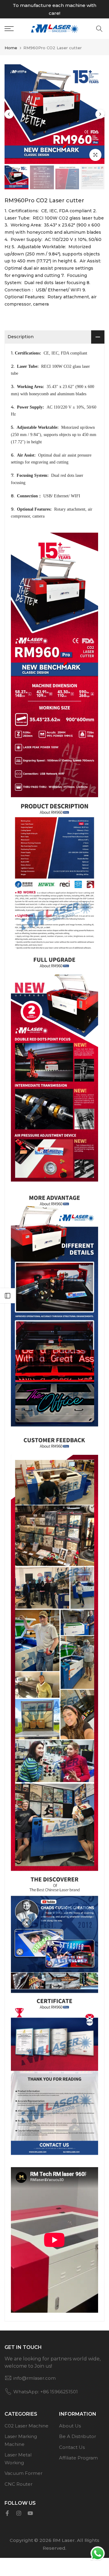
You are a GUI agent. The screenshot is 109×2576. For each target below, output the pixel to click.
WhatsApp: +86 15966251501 (46, 2392)
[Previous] (9, 114)
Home (11, 48)
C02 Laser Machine (26, 2426)
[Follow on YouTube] (30, 2513)
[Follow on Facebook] (7, 2513)
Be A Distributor (78, 2436)
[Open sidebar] (8, 1296)
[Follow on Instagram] (19, 2513)
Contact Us (72, 2447)
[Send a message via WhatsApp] (98, 2554)
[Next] (100, 114)
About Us (70, 2426)
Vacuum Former (23, 2473)
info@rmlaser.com (35, 2378)
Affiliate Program (78, 2458)
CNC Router (18, 2484)
